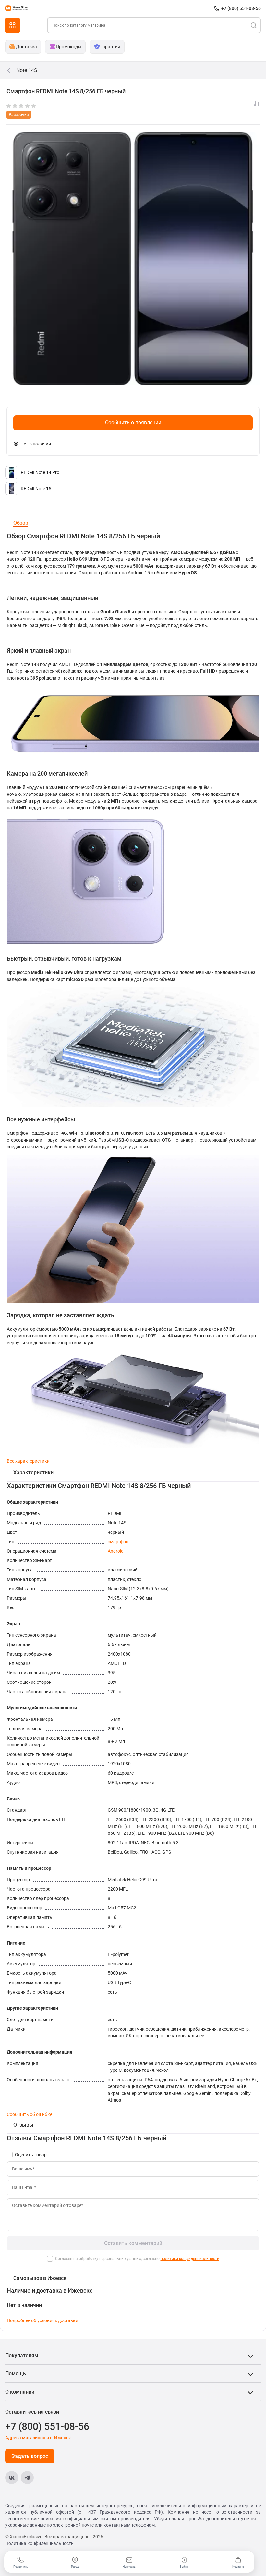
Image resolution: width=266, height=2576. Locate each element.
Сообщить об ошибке (30, 2114)
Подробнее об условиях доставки (42, 2320)
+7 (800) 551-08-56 (241, 8)
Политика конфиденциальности (39, 2543)
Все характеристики (28, 1461)
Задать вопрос (30, 2456)
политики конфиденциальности (190, 2259)
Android (116, 1551)
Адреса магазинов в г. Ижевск (38, 2438)
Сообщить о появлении (133, 423)
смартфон (118, 1542)
